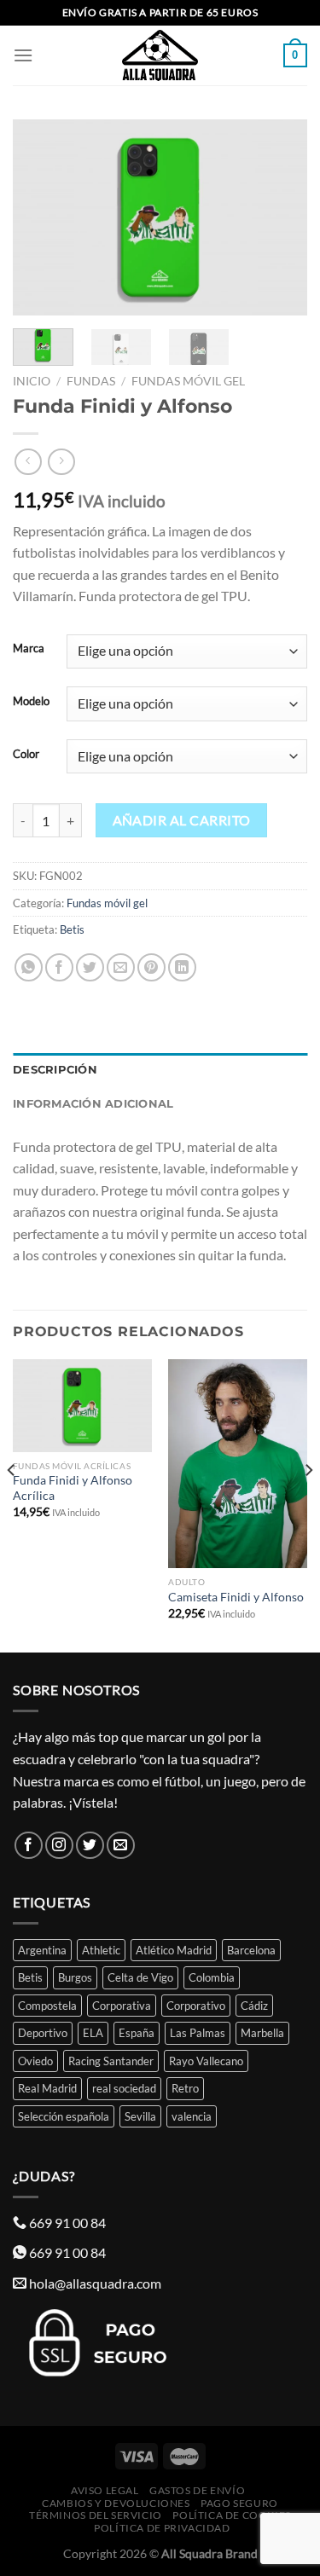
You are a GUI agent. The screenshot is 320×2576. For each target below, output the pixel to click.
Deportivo (43, 2033)
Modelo (31, 702)
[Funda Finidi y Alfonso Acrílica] (82, 1406)
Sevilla (140, 2116)
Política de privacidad (162, 2528)
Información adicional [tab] (93, 1104)
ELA (93, 2033)
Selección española (64, 2116)
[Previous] (40, 217)
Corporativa (122, 2006)
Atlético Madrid (174, 1950)
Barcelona (251, 1950)
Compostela (47, 2006)
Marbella (262, 2033)
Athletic (101, 1950)
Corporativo (196, 2006)
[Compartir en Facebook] (59, 967)
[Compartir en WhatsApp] (29, 967)
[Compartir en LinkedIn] (182, 967)
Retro (185, 2088)
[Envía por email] (121, 967)
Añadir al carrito (182, 820)
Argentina (42, 1950)
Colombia (212, 1977)
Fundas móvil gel (188, 381)
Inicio (32, 381)
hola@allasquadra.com (95, 2283)
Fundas (91, 381)
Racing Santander (111, 2061)
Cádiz (254, 2006)
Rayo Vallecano (206, 2061)
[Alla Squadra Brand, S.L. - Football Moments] (160, 55)
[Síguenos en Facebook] (29, 1846)
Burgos (75, 1977)
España (137, 2033)
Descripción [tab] (55, 1070)
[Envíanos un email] (121, 1846)
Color (26, 755)
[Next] (280, 217)
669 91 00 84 (67, 2223)
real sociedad (124, 2088)
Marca (29, 649)
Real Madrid (47, 2088)
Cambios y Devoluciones (116, 2503)
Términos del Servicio (96, 2515)
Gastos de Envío (197, 2490)
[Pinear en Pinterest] (151, 967)
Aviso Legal (105, 2490)
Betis (72, 929)
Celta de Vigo (140, 1977)
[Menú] (23, 55)
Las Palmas (198, 2033)
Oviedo (35, 2061)
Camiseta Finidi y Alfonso (236, 1597)
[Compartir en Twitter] (90, 967)
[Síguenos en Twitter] (90, 1846)
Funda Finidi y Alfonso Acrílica (73, 1488)
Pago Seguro (239, 2503)
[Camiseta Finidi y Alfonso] (238, 1464)
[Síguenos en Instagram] (59, 1846)
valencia (192, 2116)
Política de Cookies (232, 2515)
